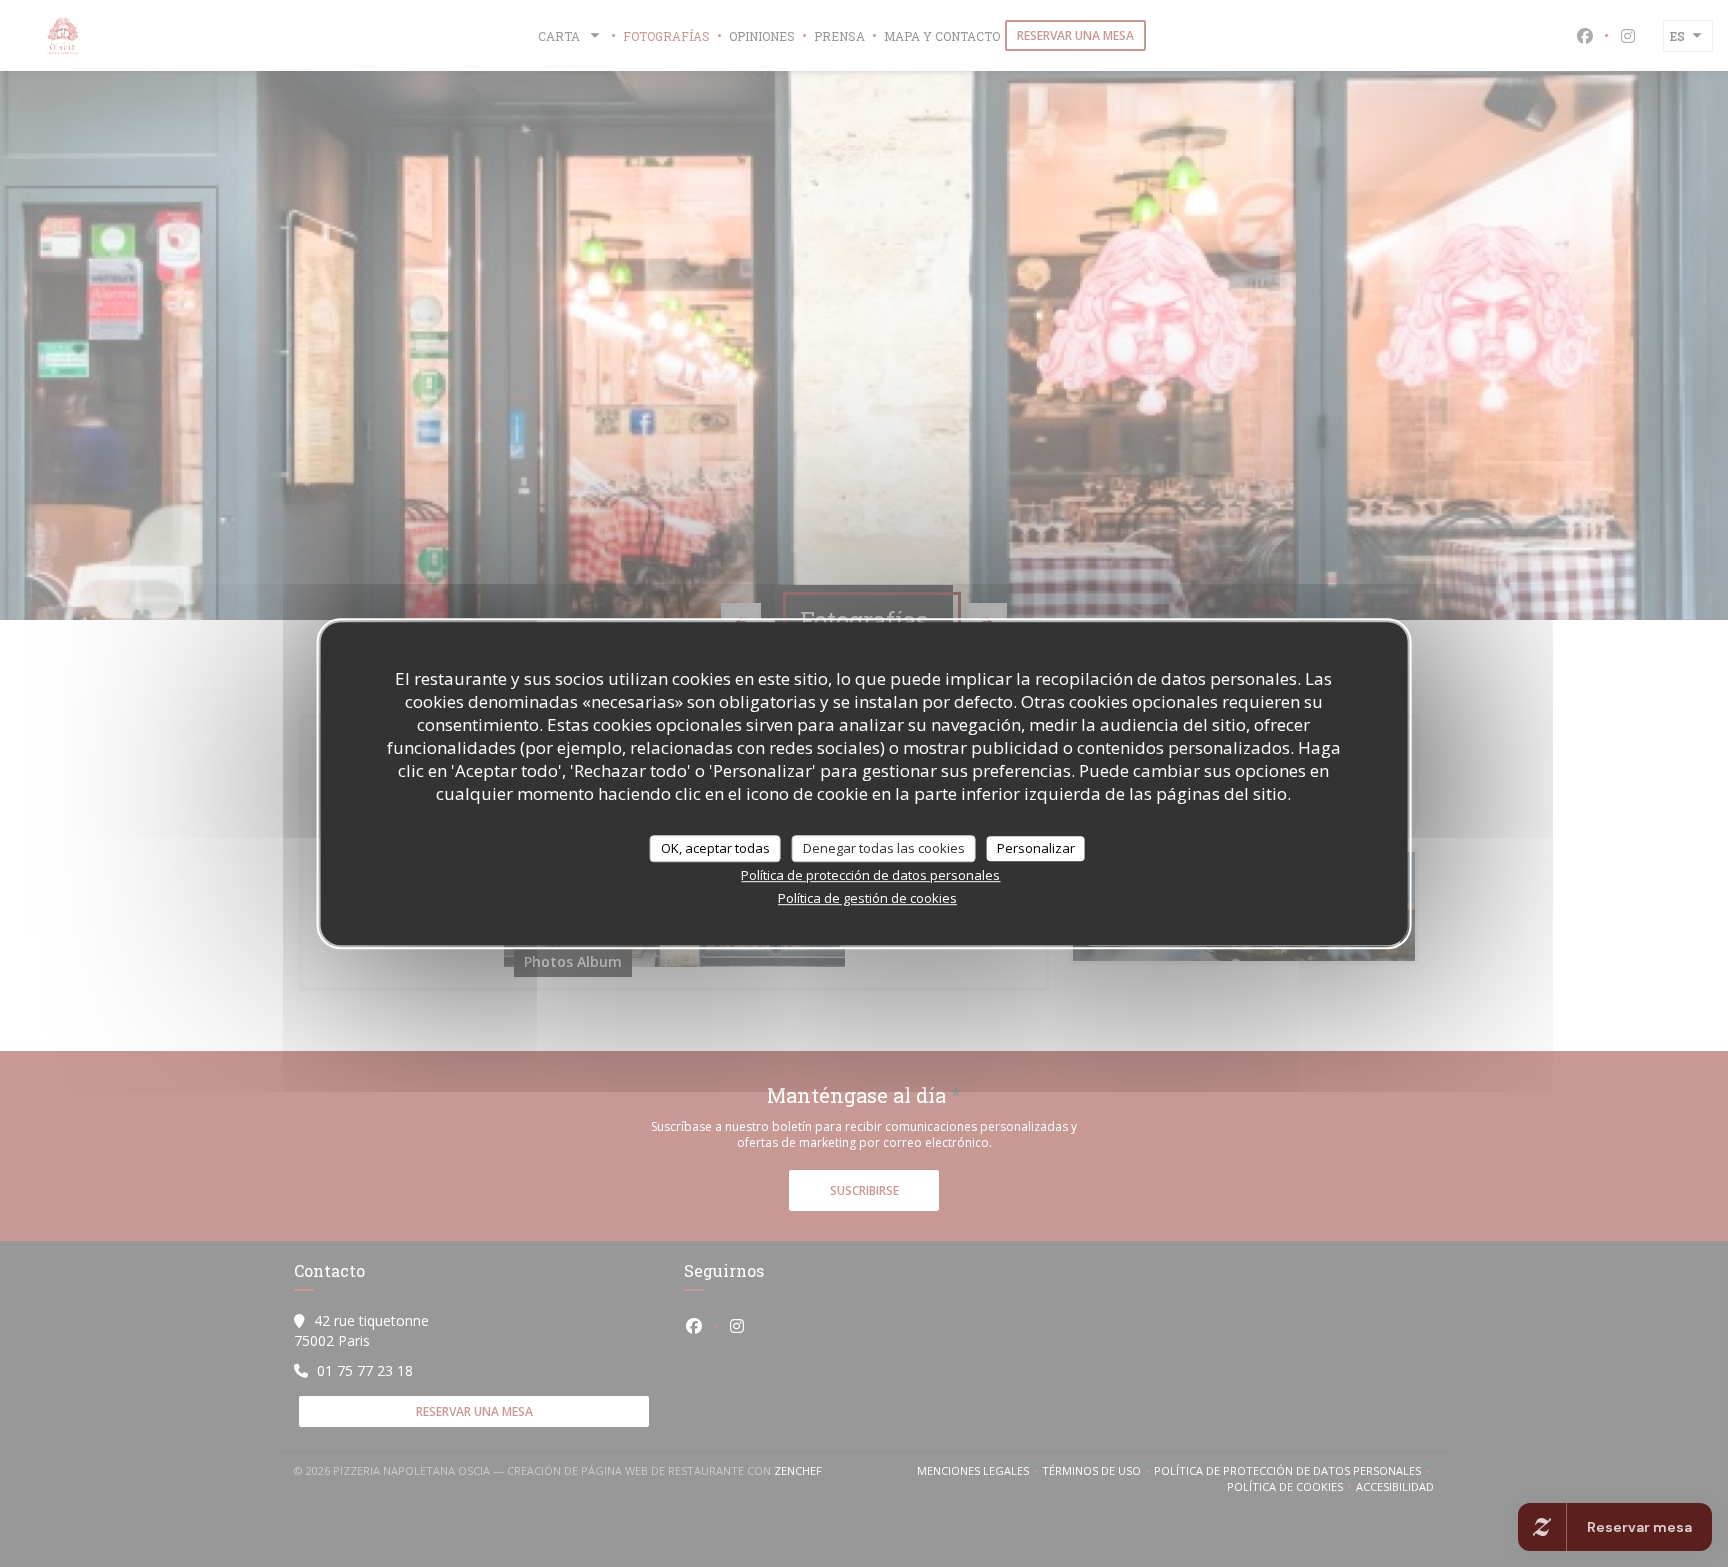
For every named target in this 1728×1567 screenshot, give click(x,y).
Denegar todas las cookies (884, 848)
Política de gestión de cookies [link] (867, 898)
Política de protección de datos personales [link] (870, 875)
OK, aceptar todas (715, 848)
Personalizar (1036, 848)
